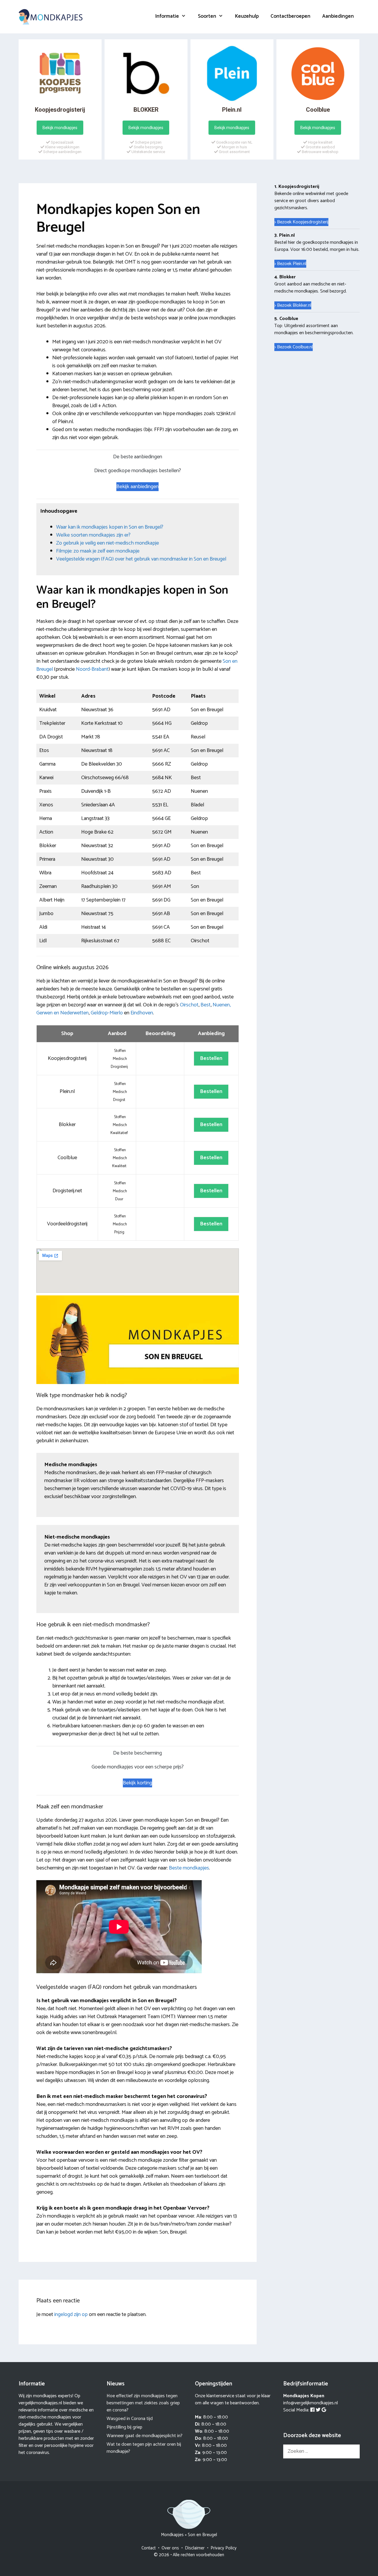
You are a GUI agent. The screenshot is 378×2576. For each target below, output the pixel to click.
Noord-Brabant (92, 669)
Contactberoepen (290, 16)
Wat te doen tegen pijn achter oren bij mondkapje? (144, 2448)
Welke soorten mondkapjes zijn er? (93, 535)
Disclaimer (195, 2548)
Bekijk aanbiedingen (137, 487)
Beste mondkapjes (189, 1868)
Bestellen (211, 1058)
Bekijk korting (137, 1783)
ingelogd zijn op (71, 2314)
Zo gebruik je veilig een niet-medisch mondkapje (107, 543)
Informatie (167, 16)
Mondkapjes (172, 2535)
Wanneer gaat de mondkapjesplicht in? (145, 2436)
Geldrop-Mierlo (107, 1013)
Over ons (170, 2548)
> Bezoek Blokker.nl (293, 305)
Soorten (207, 16)
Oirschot (189, 1005)
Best (206, 1005)
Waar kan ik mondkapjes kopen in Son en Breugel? (110, 527)
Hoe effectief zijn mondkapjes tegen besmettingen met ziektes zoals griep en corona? (143, 2403)
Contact (149, 2548)
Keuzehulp (247, 16)
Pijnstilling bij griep (124, 2427)
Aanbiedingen (338, 16)
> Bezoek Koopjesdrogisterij (301, 222)
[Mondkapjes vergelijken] (51, 17)
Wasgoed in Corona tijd (130, 2419)
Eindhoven (142, 1013)
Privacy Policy (224, 2548)
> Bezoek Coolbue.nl (294, 347)
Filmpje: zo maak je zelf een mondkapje (98, 551)
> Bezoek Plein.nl (290, 264)
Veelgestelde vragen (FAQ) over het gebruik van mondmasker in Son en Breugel (141, 559)
